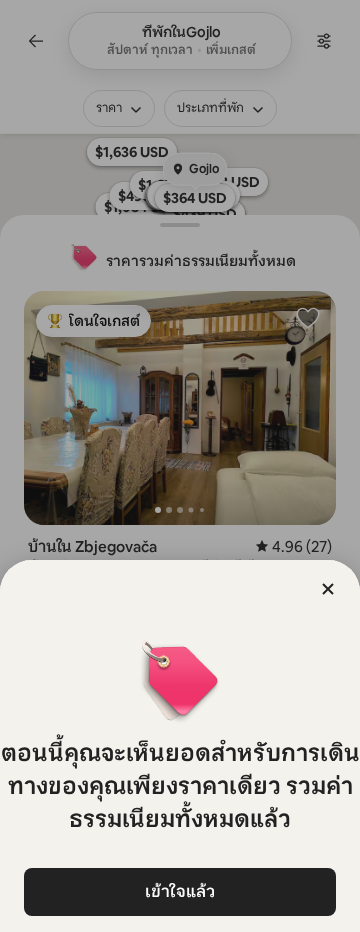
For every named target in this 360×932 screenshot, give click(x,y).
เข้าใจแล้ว (180, 891)
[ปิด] (328, 589)
